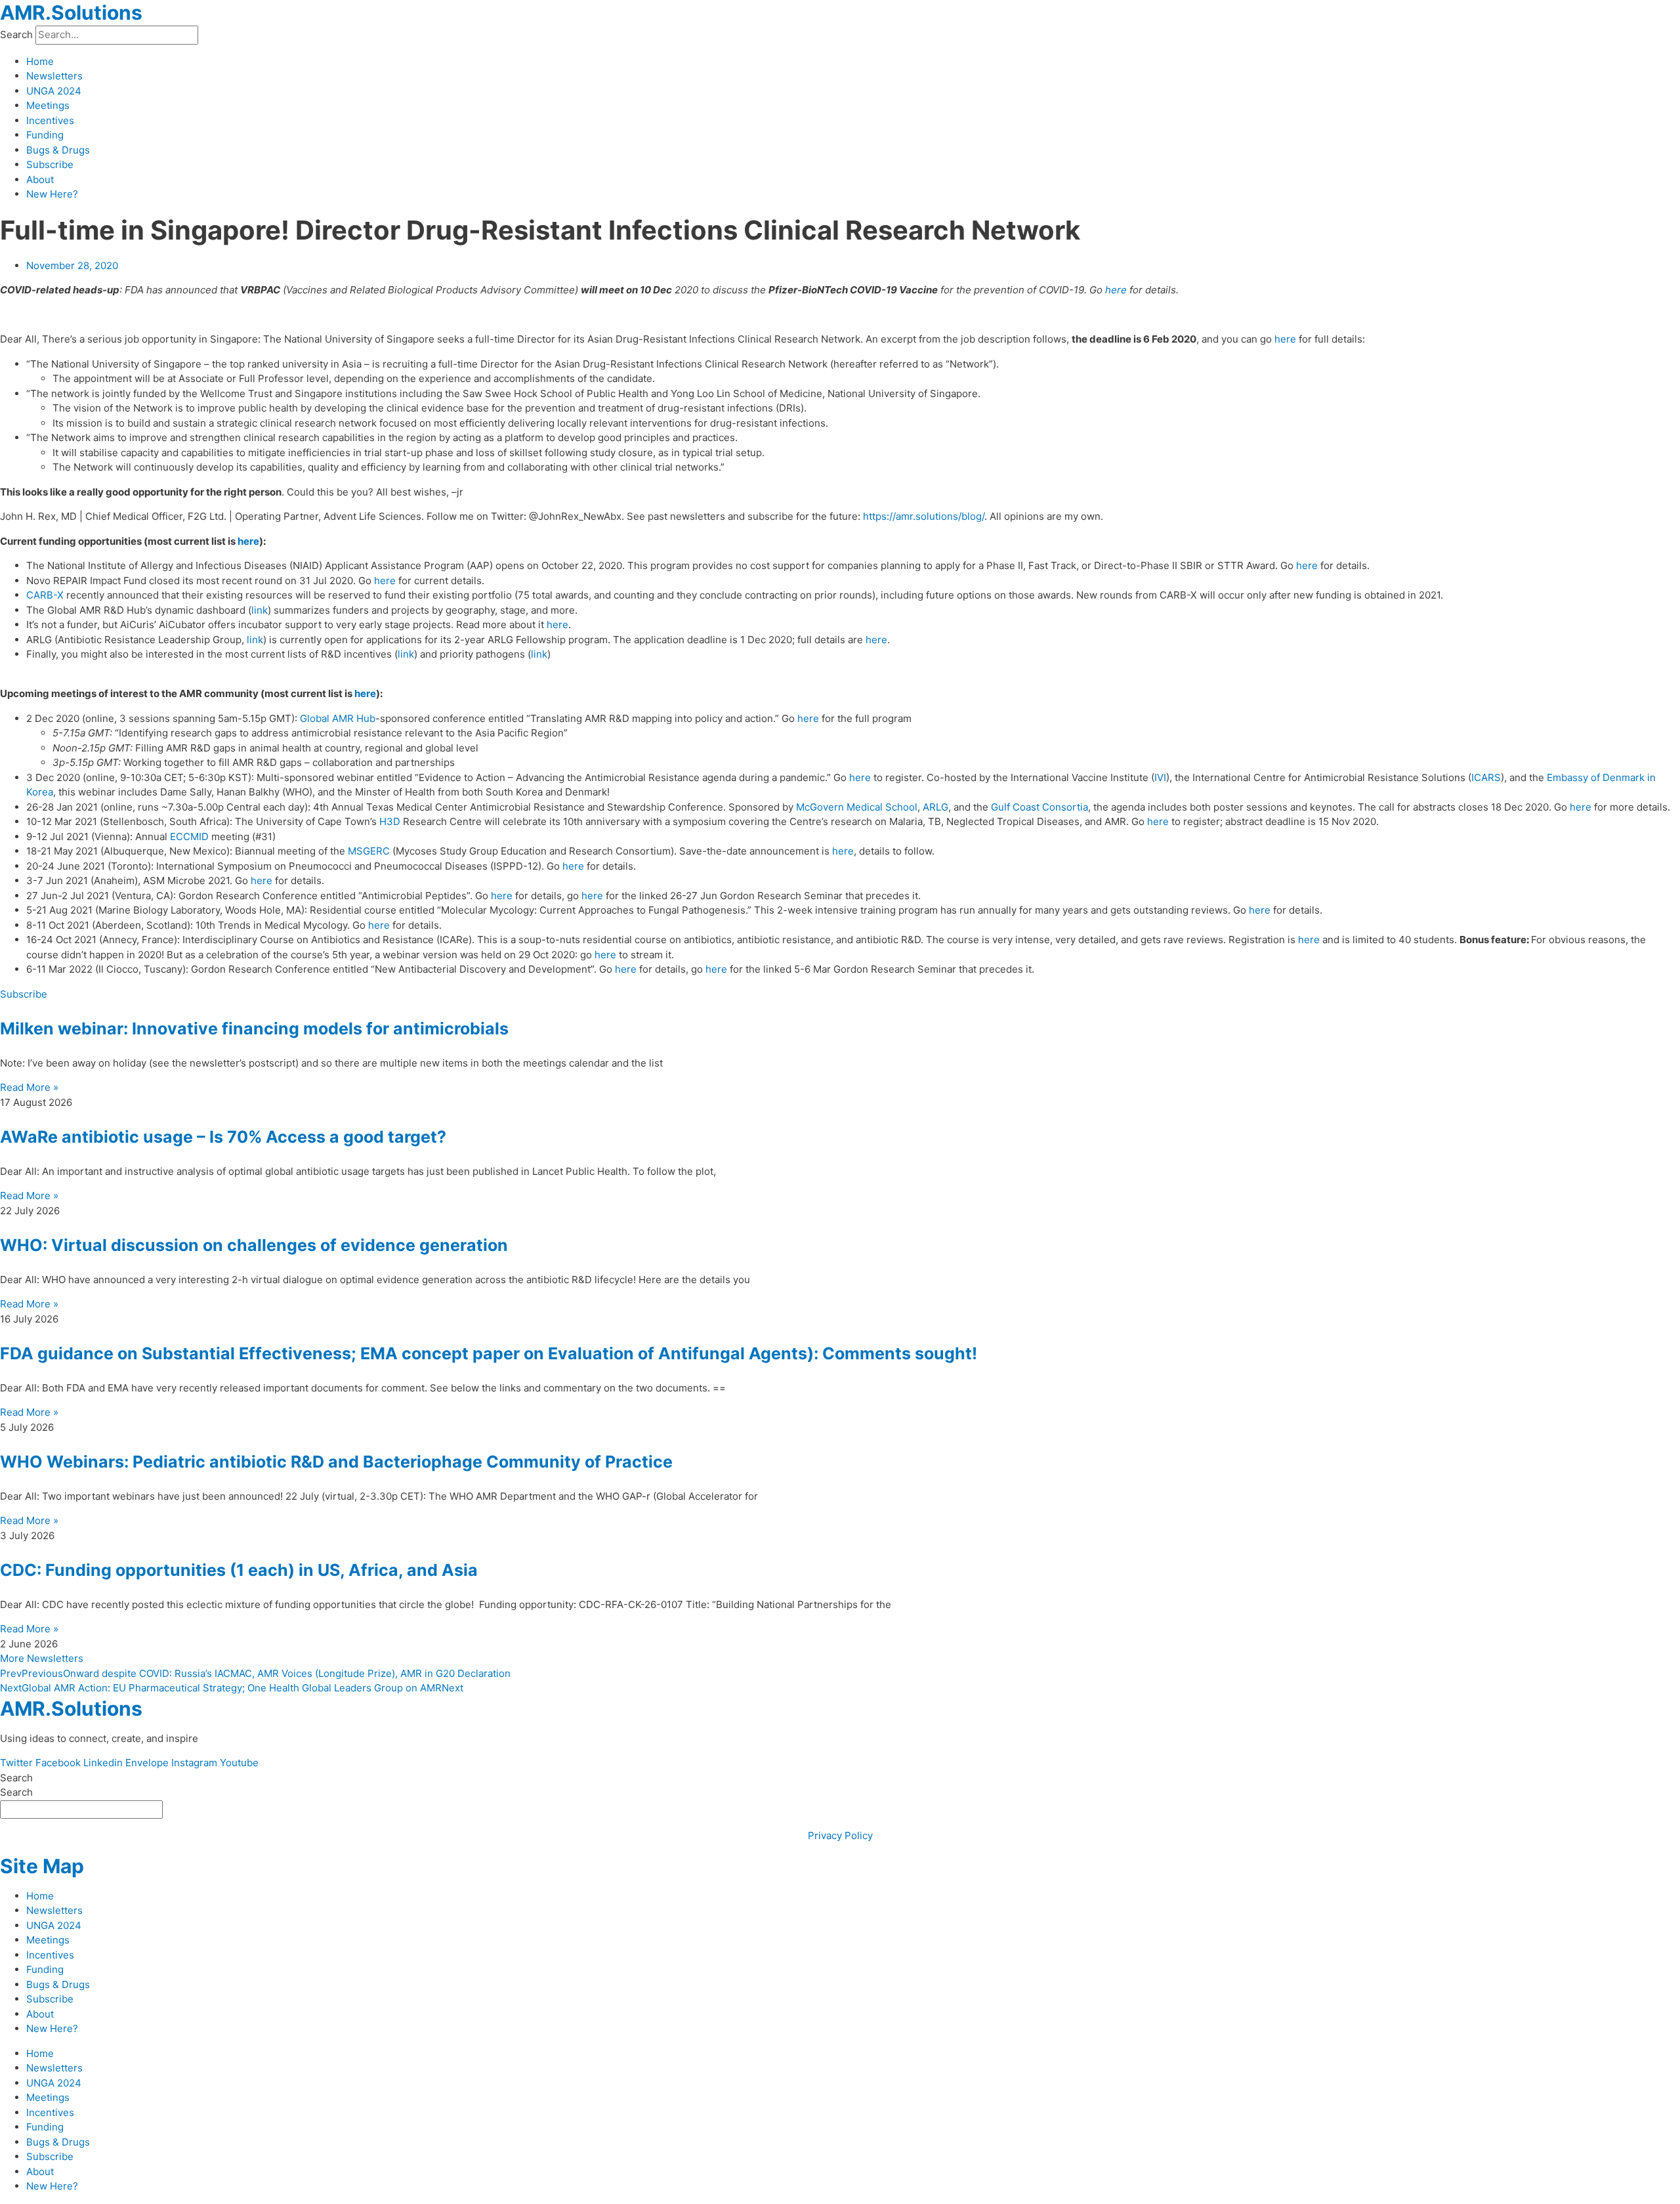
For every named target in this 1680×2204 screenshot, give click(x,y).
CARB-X (45, 595)
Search (16, 34)
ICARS (1486, 777)
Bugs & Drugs (58, 150)
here (1116, 290)
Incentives (50, 120)
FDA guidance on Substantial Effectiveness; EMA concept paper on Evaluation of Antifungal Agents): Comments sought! (489, 1353)
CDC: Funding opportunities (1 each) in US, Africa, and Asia (239, 1570)
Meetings (48, 105)
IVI (1160, 777)
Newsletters (54, 76)
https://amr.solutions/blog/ (924, 516)
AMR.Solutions (71, 12)
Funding (45, 135)
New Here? (52, 194)
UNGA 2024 (54, 91)
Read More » (29, 1087)
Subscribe (50, 164)
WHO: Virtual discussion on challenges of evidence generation (254, 1245)
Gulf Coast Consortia (1039, 807)
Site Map (42, 1866)
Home (40, 61)
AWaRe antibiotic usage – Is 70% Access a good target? (223, 1137)
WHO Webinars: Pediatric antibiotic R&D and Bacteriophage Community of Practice (336, 1462)
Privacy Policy (840, 1835)
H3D (390, 821)
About (40, 180)
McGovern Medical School (857, 807)
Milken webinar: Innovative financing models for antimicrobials (254, 1028)
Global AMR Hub (338, 718)
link (260, 610)
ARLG (935, 807)
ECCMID (189, 837)
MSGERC (369, 851)
